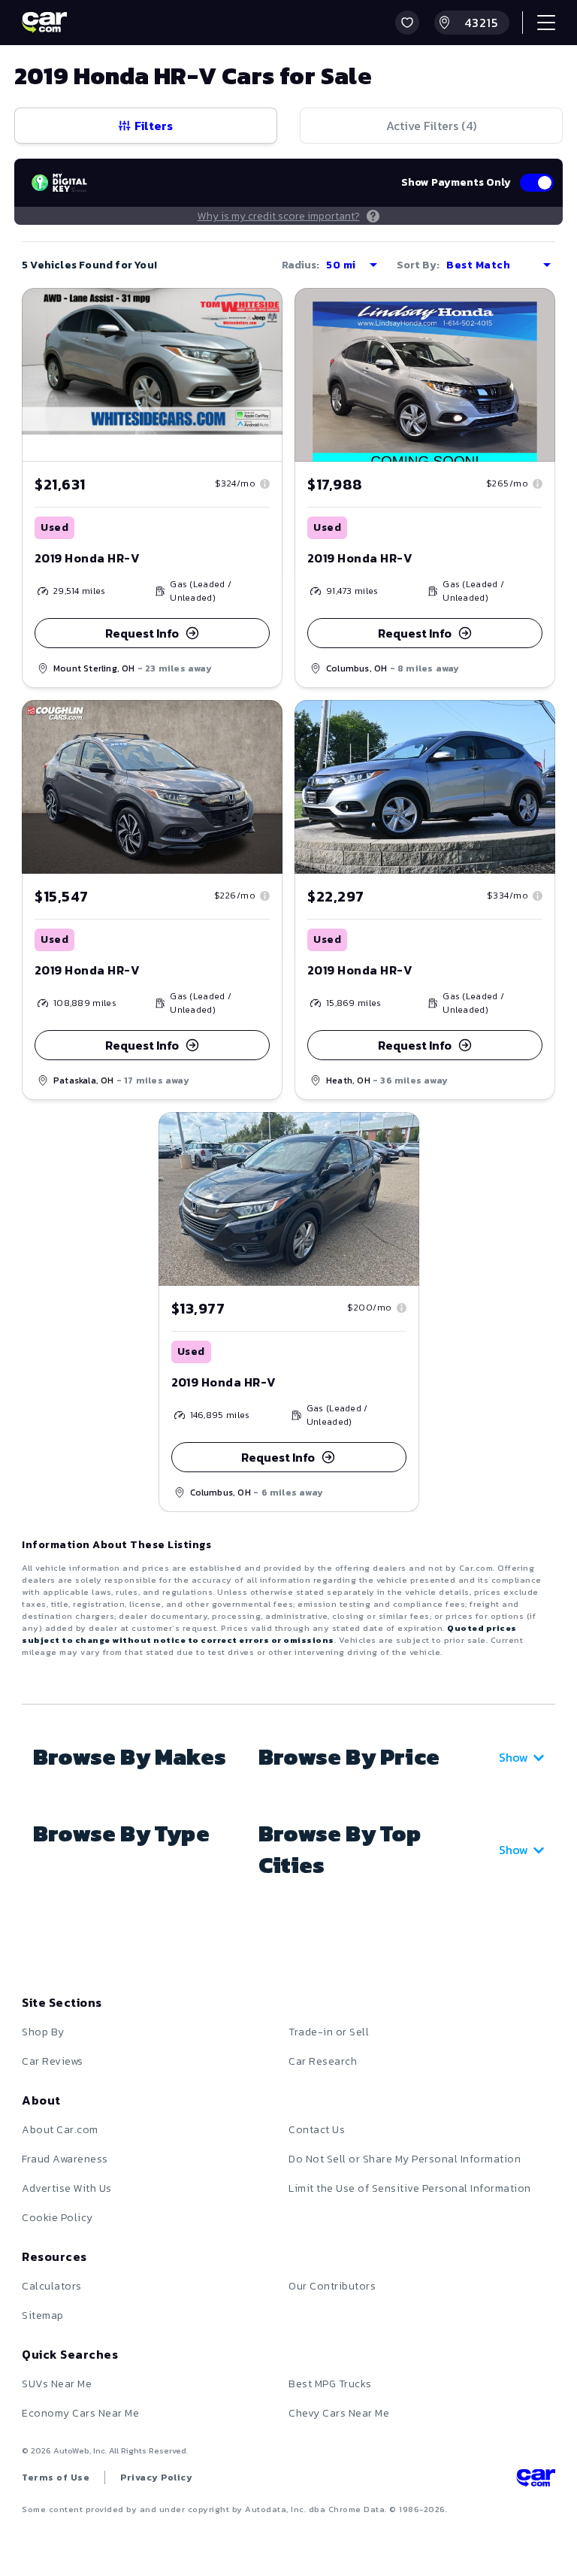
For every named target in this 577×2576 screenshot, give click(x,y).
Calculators (52, 2286)
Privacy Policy (156, 2478)
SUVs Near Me (57, 2384)
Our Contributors (332, 2286)
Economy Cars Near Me (80, 2413)
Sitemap (43, 2315)
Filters (154, 126)
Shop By (43, 2032)
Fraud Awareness (65, 2159)
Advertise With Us (67, 2188)
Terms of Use (56, 2478)
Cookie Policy (57, 2218)
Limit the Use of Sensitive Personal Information (410, 2188)
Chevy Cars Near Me (339, 2413)
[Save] (260, 311)
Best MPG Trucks (330, 2384)
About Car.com (60, 2130)
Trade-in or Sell (329, 2032)
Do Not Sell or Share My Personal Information (405, 2159)
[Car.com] (44, 23)
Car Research (323, 2061)
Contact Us (317, 2130)
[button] (407, 23)
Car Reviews (53, 2061)
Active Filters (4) (431, 126)
